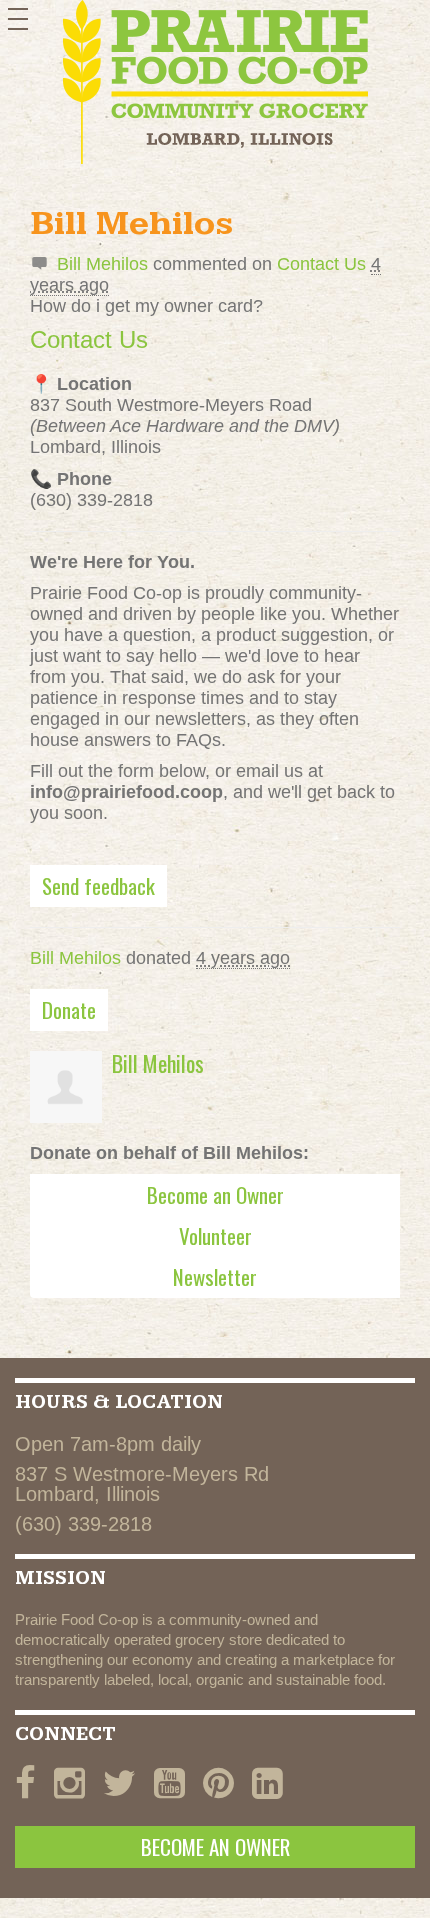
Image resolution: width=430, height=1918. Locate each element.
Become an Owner (215, 1194)
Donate (69, 1009)
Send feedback (98, 885)
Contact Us (321, 264)
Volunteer (215, 1235)
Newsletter (215, 1276)
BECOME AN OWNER (215, 1846)
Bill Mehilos (102, 264)
